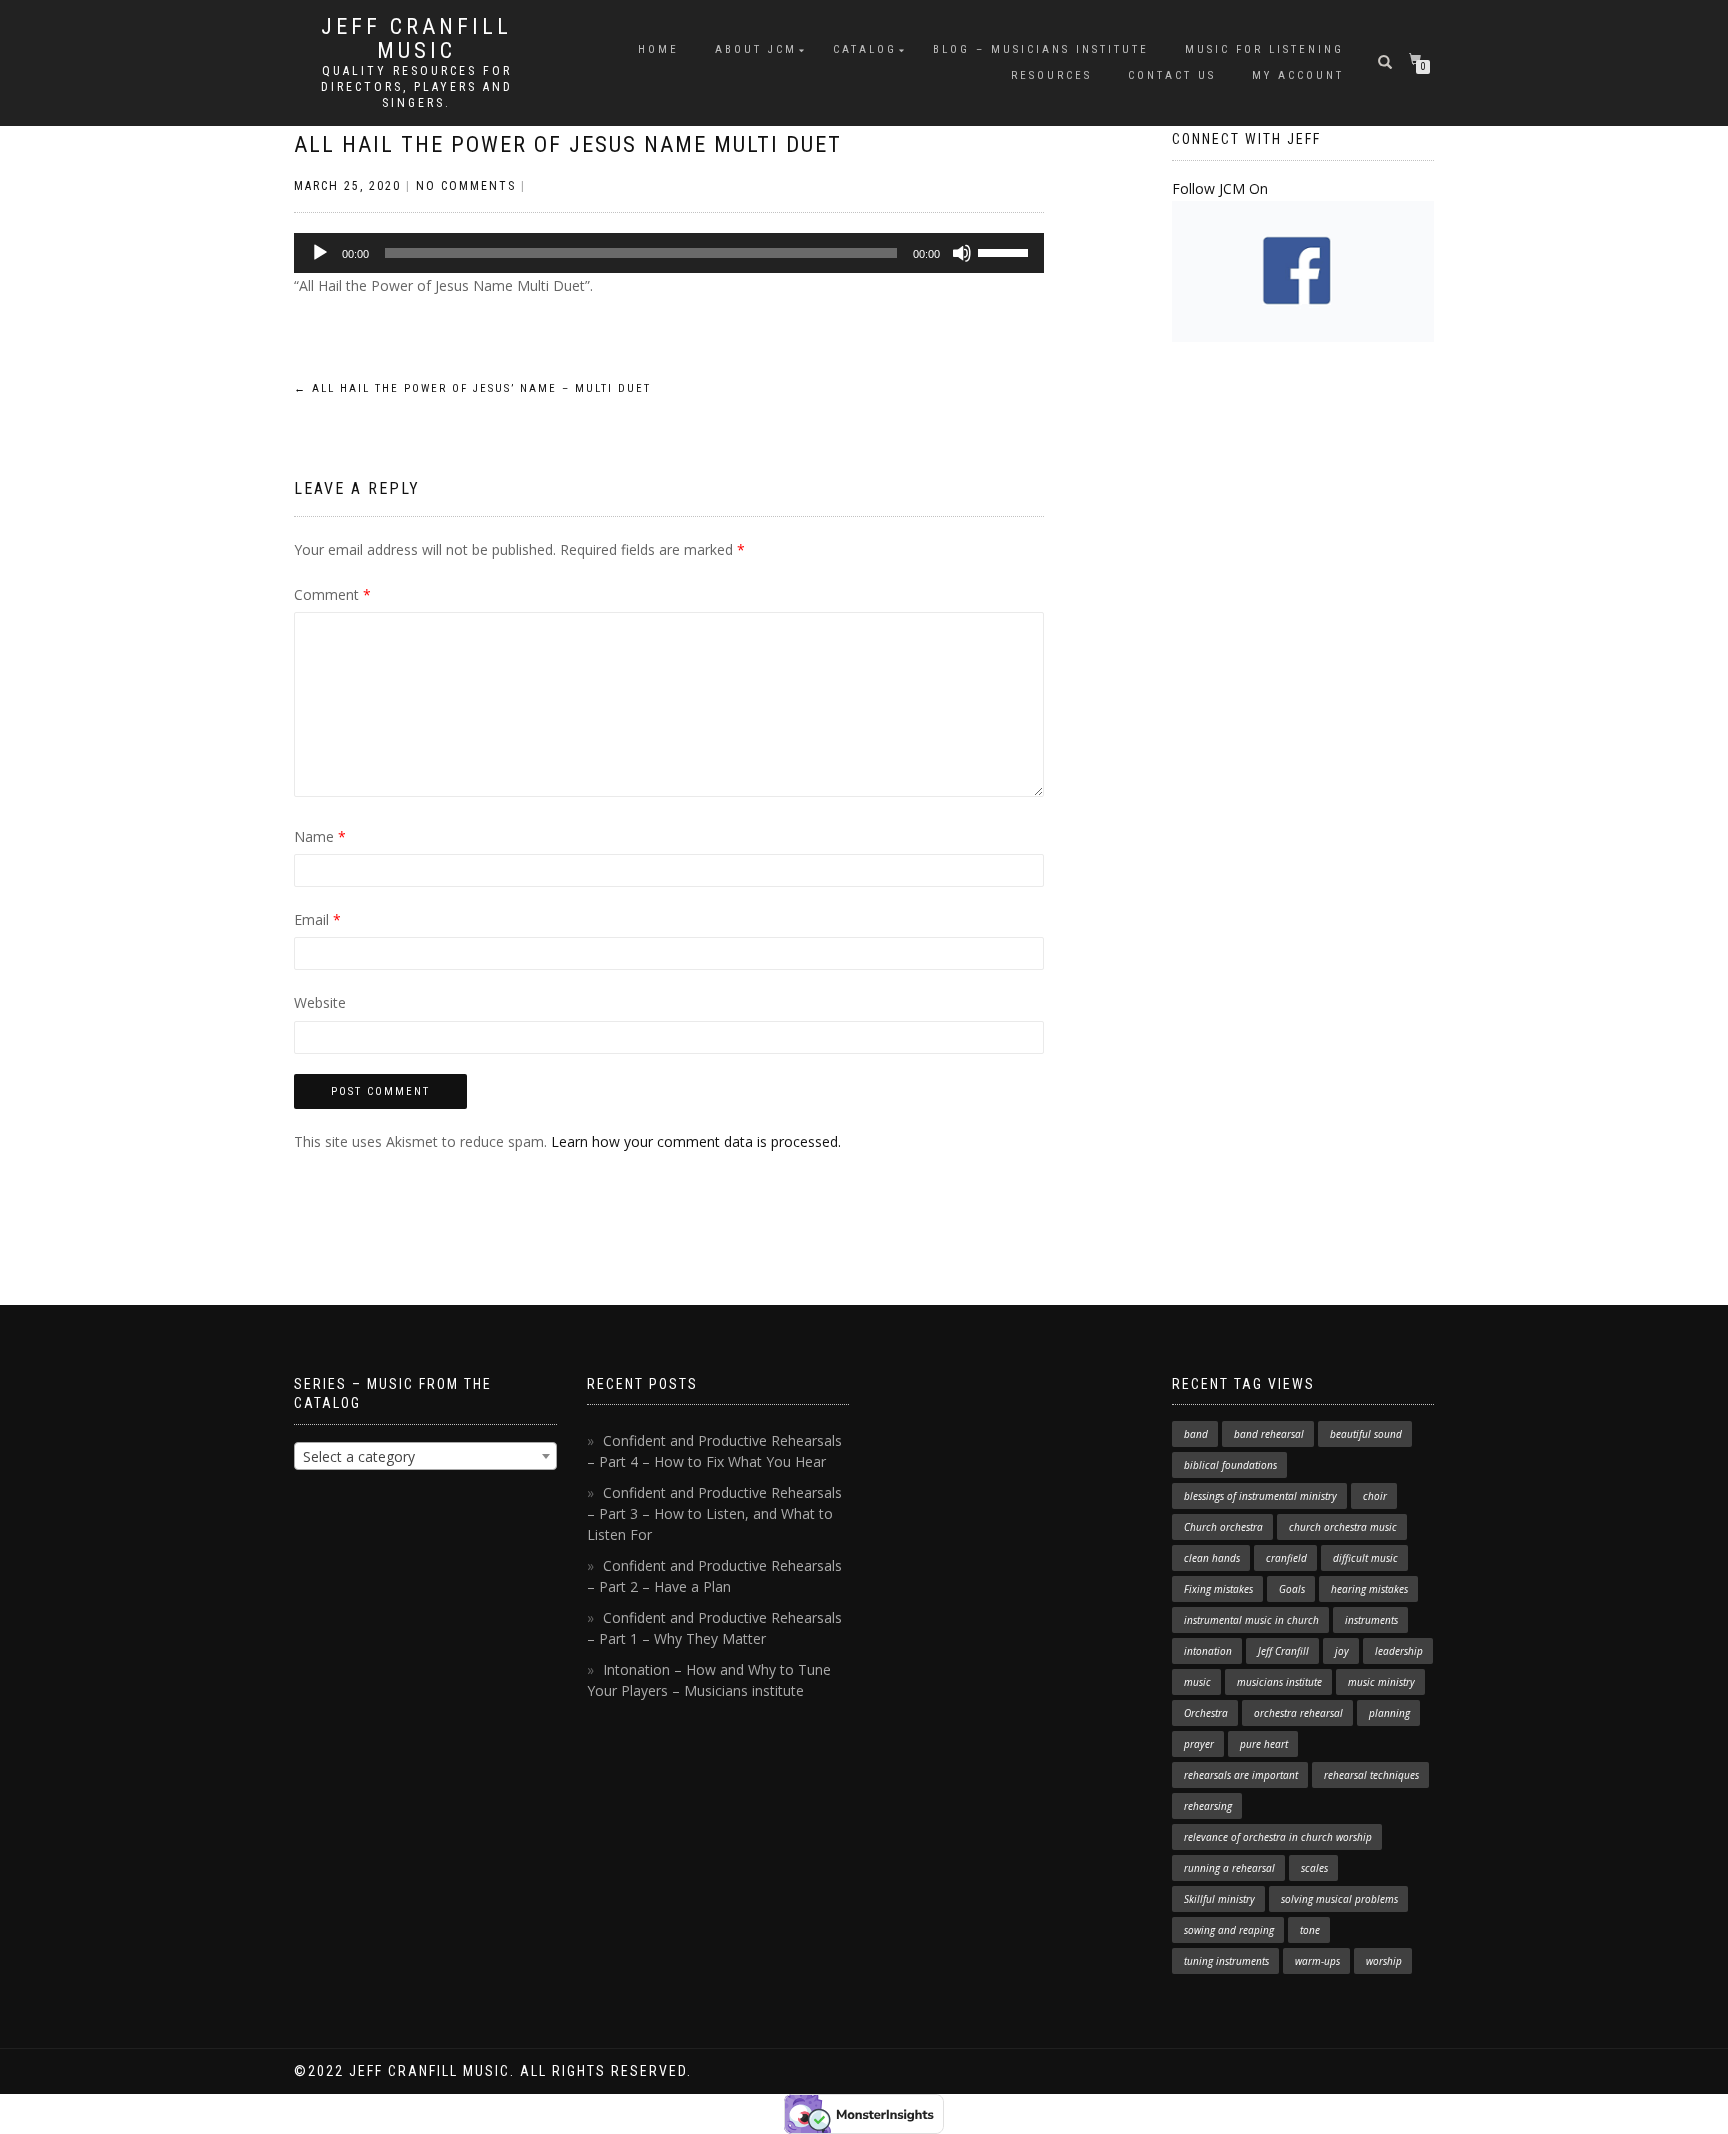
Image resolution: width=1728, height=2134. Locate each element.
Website (320, 1002)
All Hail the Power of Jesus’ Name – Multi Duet (472, 388)
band (1196, 1434)
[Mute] (962, 253)
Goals (1292, 1589)
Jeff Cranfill (1283, 1651)
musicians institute (1279, 1682)
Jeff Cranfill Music (416, 39)
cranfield (1286, 1558)
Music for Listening (1264, 49)
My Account (1298, 75)
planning (1389, 1713)
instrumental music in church (1251, 1620)
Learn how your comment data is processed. (696, 1141)
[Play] (320, 253)
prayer (1199, 1744)
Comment (332, 594)
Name (320, 836)
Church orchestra (1223, 1527)
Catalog (865, 49)
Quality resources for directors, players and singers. (417, 87)
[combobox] (425, 1456)
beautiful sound (1366, 1434)
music (1197, 1682)
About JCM (756, 49)
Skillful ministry (1219, 1899)
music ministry (1381, 1682)
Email (317, 919)
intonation (1208, 1651)
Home (658, 49)
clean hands (1212, 1558)
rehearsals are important (1241, 1775)
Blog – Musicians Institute (1041, 49)
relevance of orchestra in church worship (1278, 1837)
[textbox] (425, 1457)
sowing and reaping (1229, 1930)
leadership (1399, 1651)
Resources (1051, 75)
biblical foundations (1230, 1465)
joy (1342, 1651)
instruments (1371, 1620)
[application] (669, 253)
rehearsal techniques (1371, 1775)
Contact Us (1172, 75)
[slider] (1006, 251)
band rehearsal (1269, 1434)
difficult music (1365, 1558)
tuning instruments (1226, 1961)
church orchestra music (1343, 1527)
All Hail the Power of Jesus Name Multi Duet (568, 144)
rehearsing (1208, 1806)
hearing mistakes (1369, 1589)
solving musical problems (1339, 1899)
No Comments (466, 186)
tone (1310, 1930)
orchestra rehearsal (1298, 1713)
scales (1314, 1868)
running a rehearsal (1229, 1868)
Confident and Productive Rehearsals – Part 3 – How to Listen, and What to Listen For (714, 1513)
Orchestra (1206, 1713)
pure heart (1264, 1744)
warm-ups (1317, 1961)
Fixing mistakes (1218, 1589)
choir (1375, 1496)
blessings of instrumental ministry (1260, 1496)
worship (1384, 1961)
